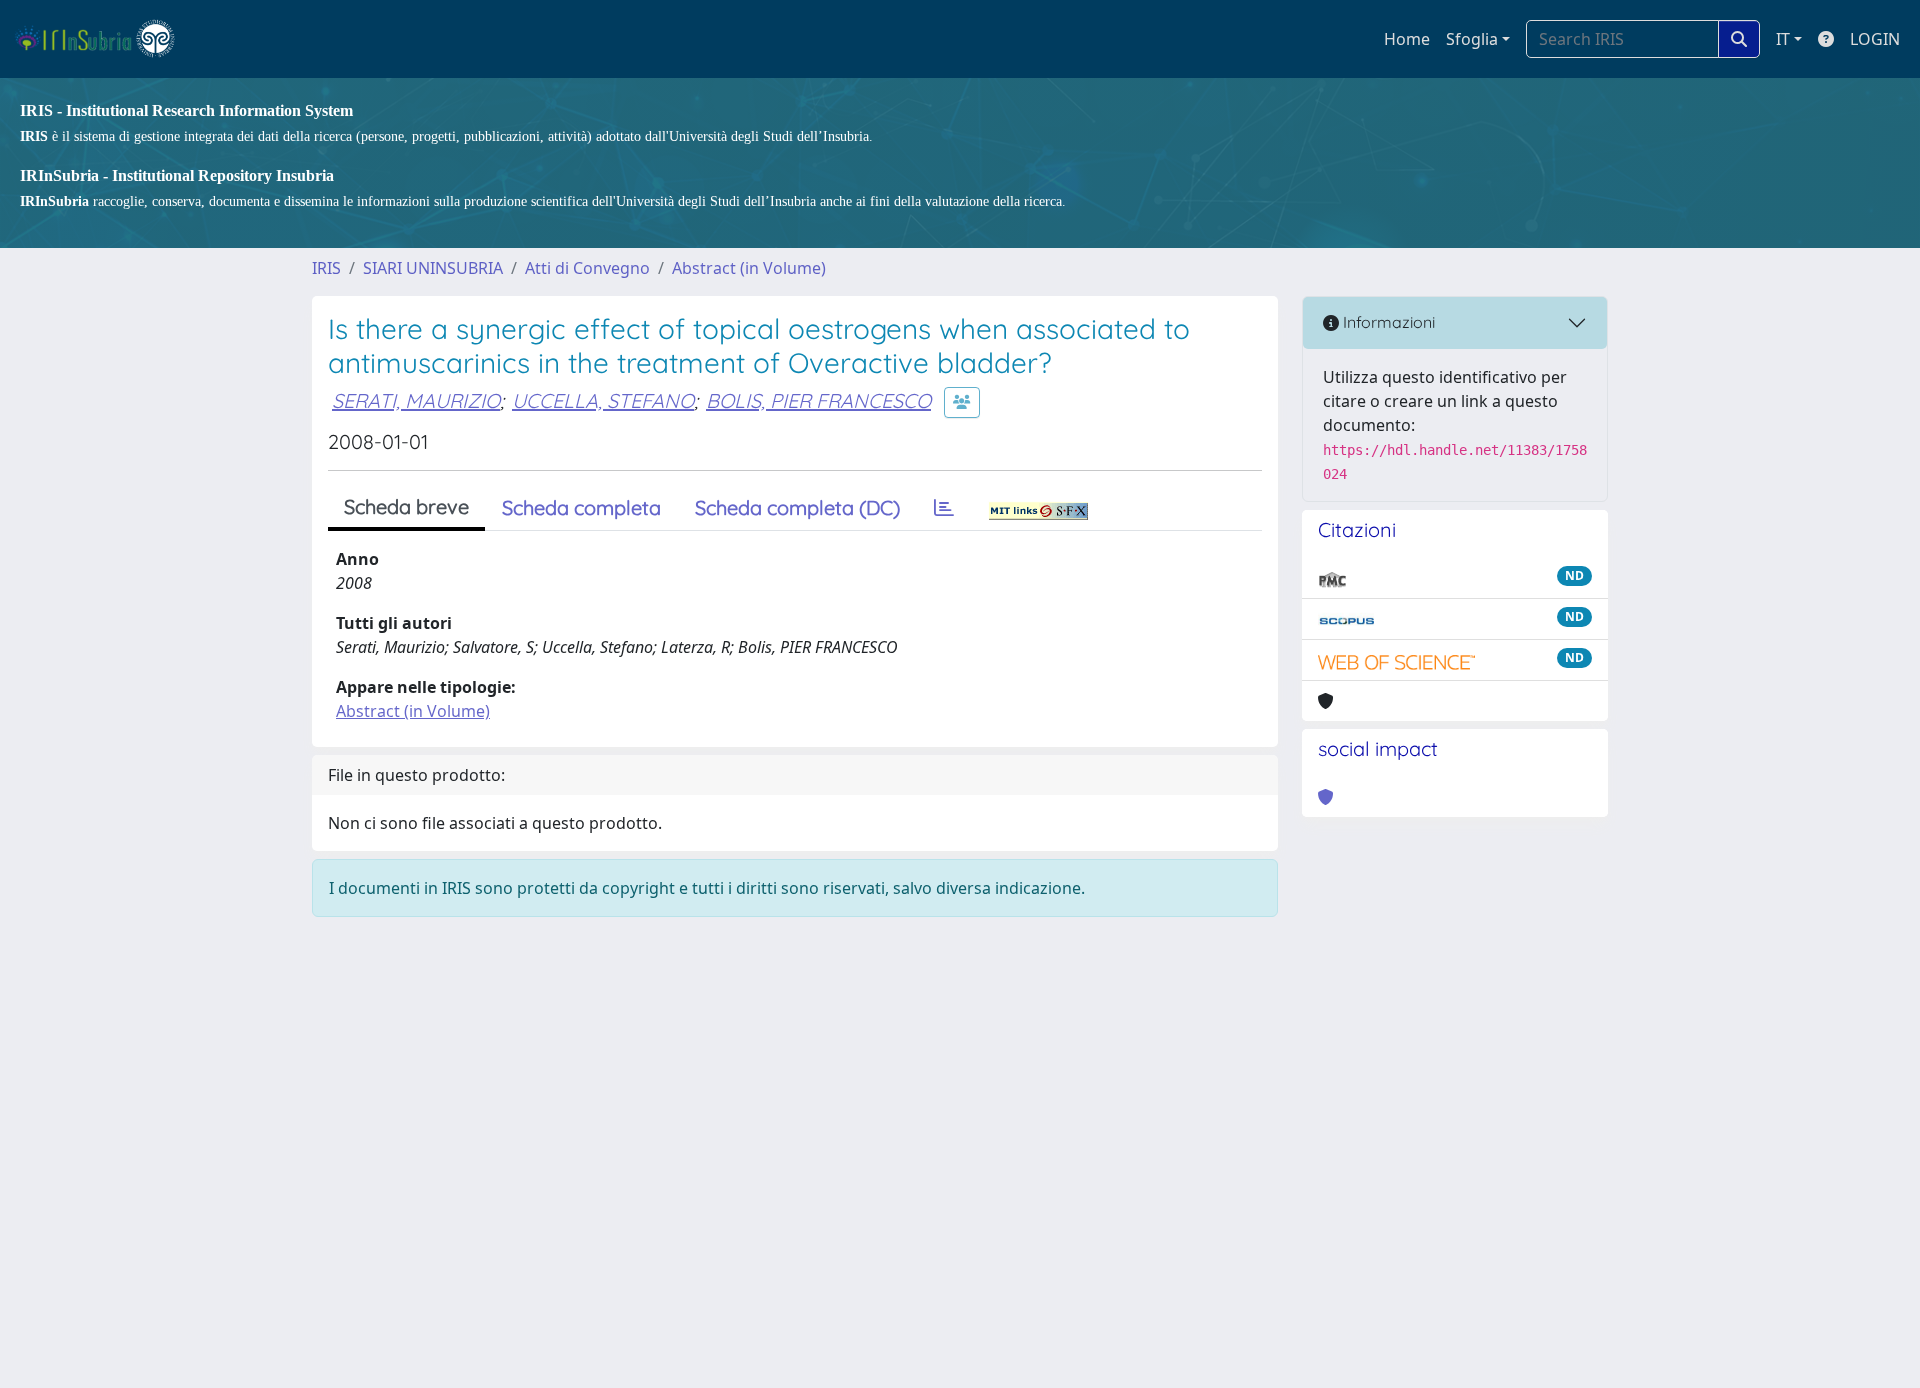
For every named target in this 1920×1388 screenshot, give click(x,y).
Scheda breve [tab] (406, 506)
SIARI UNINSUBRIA (433, 268)
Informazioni (1387, 322)
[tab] (944, 508)
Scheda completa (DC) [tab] (797, 507)
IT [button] (1783, 39)
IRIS (326, 268)
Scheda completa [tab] (581, 507)
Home (1407, 39)
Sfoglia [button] (1472, 39)
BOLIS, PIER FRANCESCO (818, 400)
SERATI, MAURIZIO (416, 400)
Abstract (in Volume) (749, 268)
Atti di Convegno (587, 268)
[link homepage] (103, 39)
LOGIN (1875, 39)
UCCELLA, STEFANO (603, 400)
